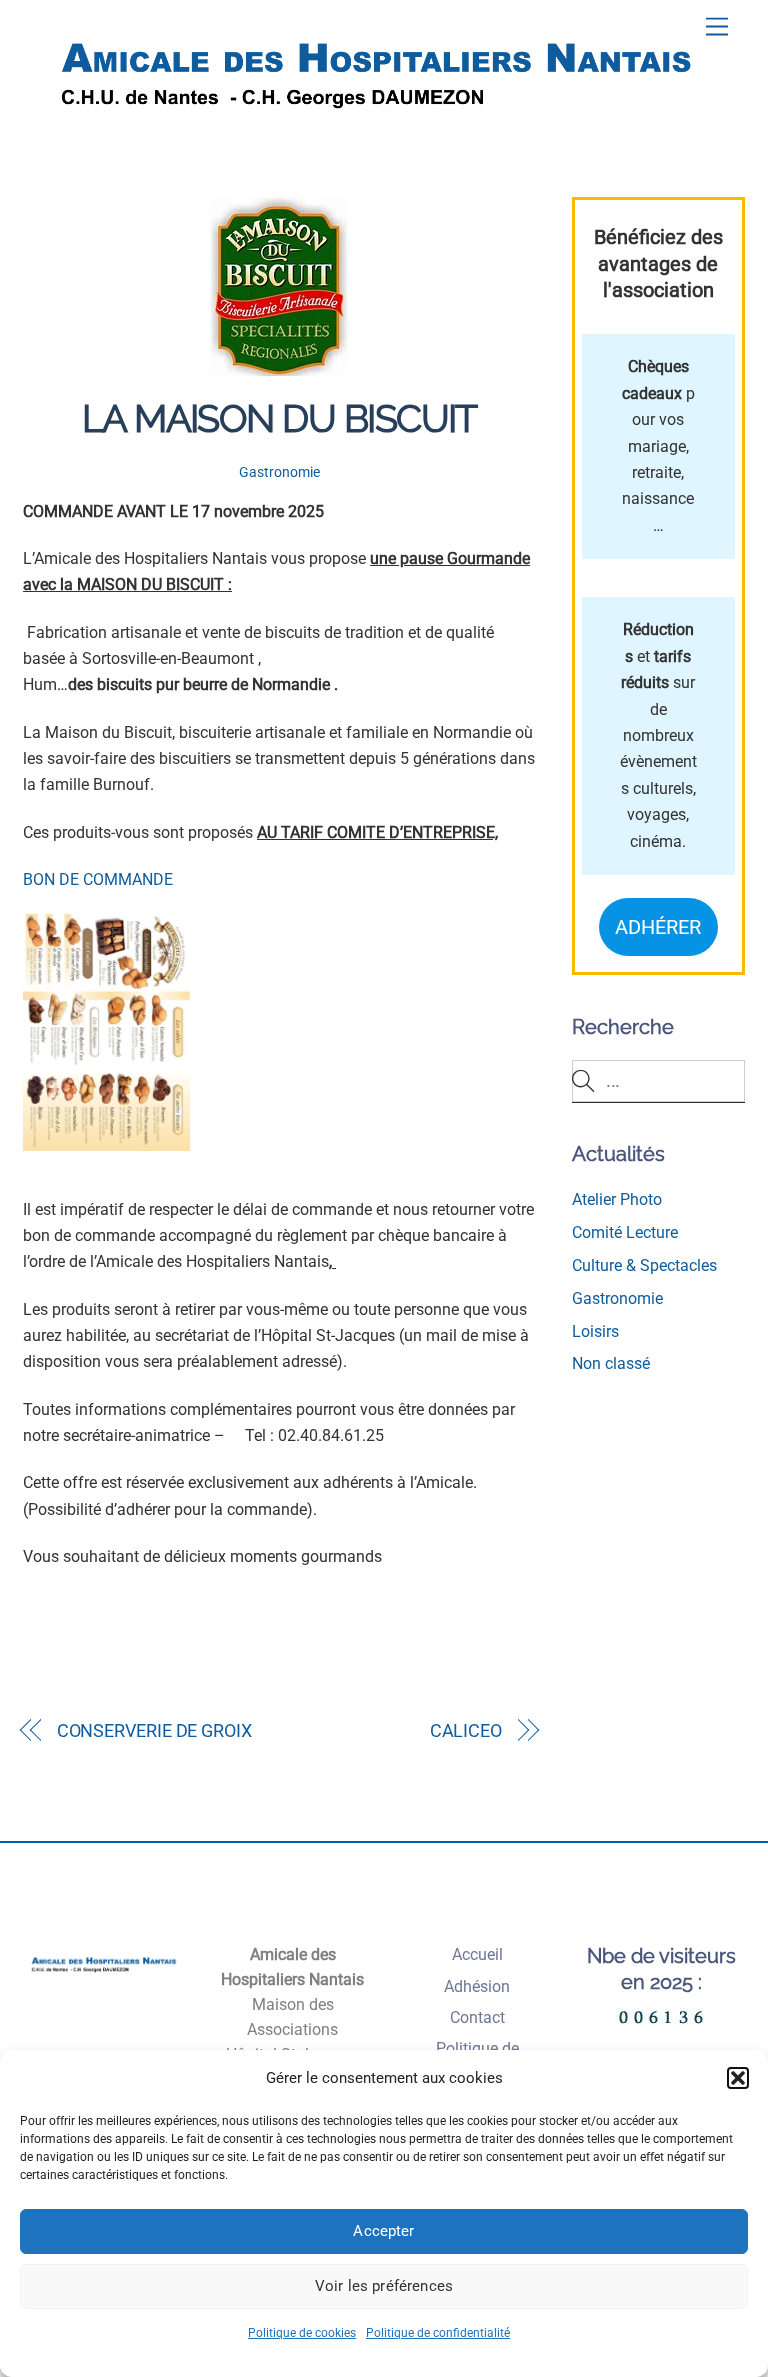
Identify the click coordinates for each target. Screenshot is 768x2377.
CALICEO (466, 1730)
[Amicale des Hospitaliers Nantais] (379, 130)
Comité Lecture (625, 1232)
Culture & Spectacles (644, 1265)
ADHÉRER (658, 927)
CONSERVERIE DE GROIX (154, 1730)
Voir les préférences (384, 2286)
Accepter (383, 2231)
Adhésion (477, 1986)
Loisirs (595, 1331)
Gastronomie (279, 472)
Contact (477, 2017)
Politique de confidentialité (438, 2333)
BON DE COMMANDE (98, 879)
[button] (738, 2078)
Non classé (611, 1363)
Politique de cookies (302, 2333)
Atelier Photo (617, 1199)
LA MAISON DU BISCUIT (279, 418)
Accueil (477, 1954)
